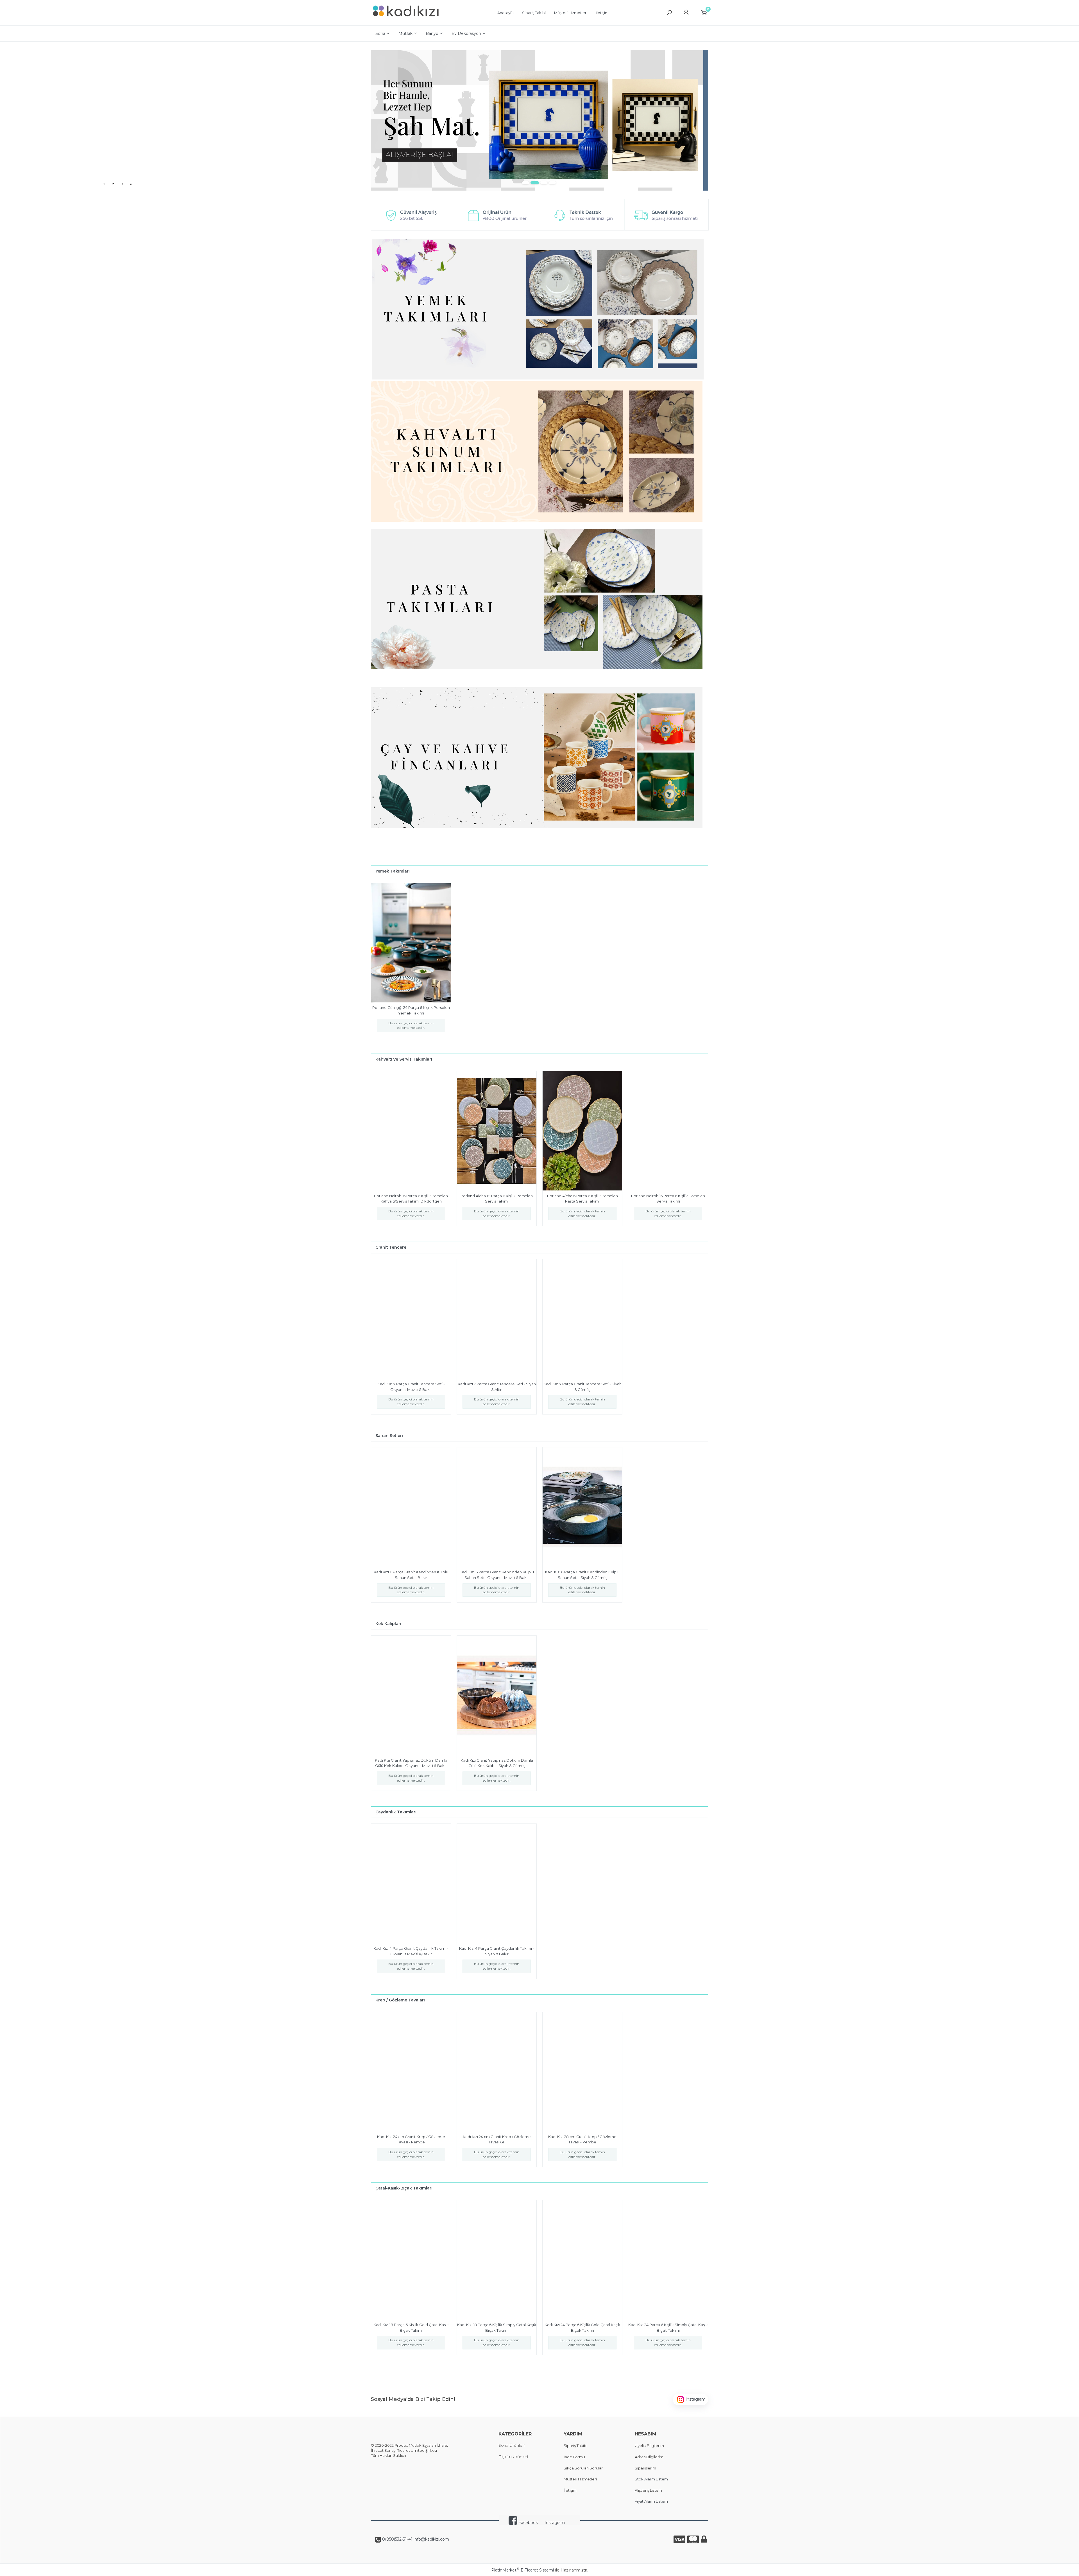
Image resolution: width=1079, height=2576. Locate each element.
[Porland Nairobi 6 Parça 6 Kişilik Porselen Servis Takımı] (668, 1131)
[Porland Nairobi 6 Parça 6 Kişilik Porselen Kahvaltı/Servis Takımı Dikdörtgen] (411, 1131)
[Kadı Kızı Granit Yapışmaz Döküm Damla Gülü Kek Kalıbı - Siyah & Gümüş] (497, 1695)
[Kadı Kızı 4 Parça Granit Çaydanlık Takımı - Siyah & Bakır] (497, 1883)
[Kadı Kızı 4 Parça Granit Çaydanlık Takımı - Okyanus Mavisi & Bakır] (411, 1883)
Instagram (555, 2523)
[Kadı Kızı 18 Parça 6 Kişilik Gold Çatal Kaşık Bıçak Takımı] (411, 2260)
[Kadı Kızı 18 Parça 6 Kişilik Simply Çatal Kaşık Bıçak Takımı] (497, 2260)
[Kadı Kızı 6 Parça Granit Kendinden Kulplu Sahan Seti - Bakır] (411, 1507)
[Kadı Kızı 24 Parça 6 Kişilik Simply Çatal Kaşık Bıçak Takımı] (668, 2260)
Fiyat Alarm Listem (651, 2501)
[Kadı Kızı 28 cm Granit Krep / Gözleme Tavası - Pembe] (582, 2072)
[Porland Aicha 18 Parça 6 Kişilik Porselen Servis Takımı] (497, 1131)
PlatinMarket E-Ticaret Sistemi (523, 2570)
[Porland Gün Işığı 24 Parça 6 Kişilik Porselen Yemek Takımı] (411, 943)
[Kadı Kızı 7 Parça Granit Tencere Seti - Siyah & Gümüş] (582, 1319)
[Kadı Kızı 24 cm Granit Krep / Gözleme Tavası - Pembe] (411, 2072)
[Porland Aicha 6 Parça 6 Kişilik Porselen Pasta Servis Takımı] (582, 1131)
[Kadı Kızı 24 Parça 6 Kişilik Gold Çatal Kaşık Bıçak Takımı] (582, 2260)
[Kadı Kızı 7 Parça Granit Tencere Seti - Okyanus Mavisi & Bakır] (411, 1319)
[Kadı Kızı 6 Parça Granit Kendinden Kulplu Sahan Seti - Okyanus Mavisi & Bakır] (497, 1507)
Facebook (528, 2523)
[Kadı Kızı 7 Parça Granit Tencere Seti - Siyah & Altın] (497, 1319)
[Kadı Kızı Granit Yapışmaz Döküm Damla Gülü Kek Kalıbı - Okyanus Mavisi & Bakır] (411, 1695)
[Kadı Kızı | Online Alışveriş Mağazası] (406, 20)
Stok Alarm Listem (651, 2479)
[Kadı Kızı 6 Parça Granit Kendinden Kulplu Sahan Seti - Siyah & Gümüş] (582, 1507)
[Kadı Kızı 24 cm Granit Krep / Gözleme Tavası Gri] (497, 2072)
